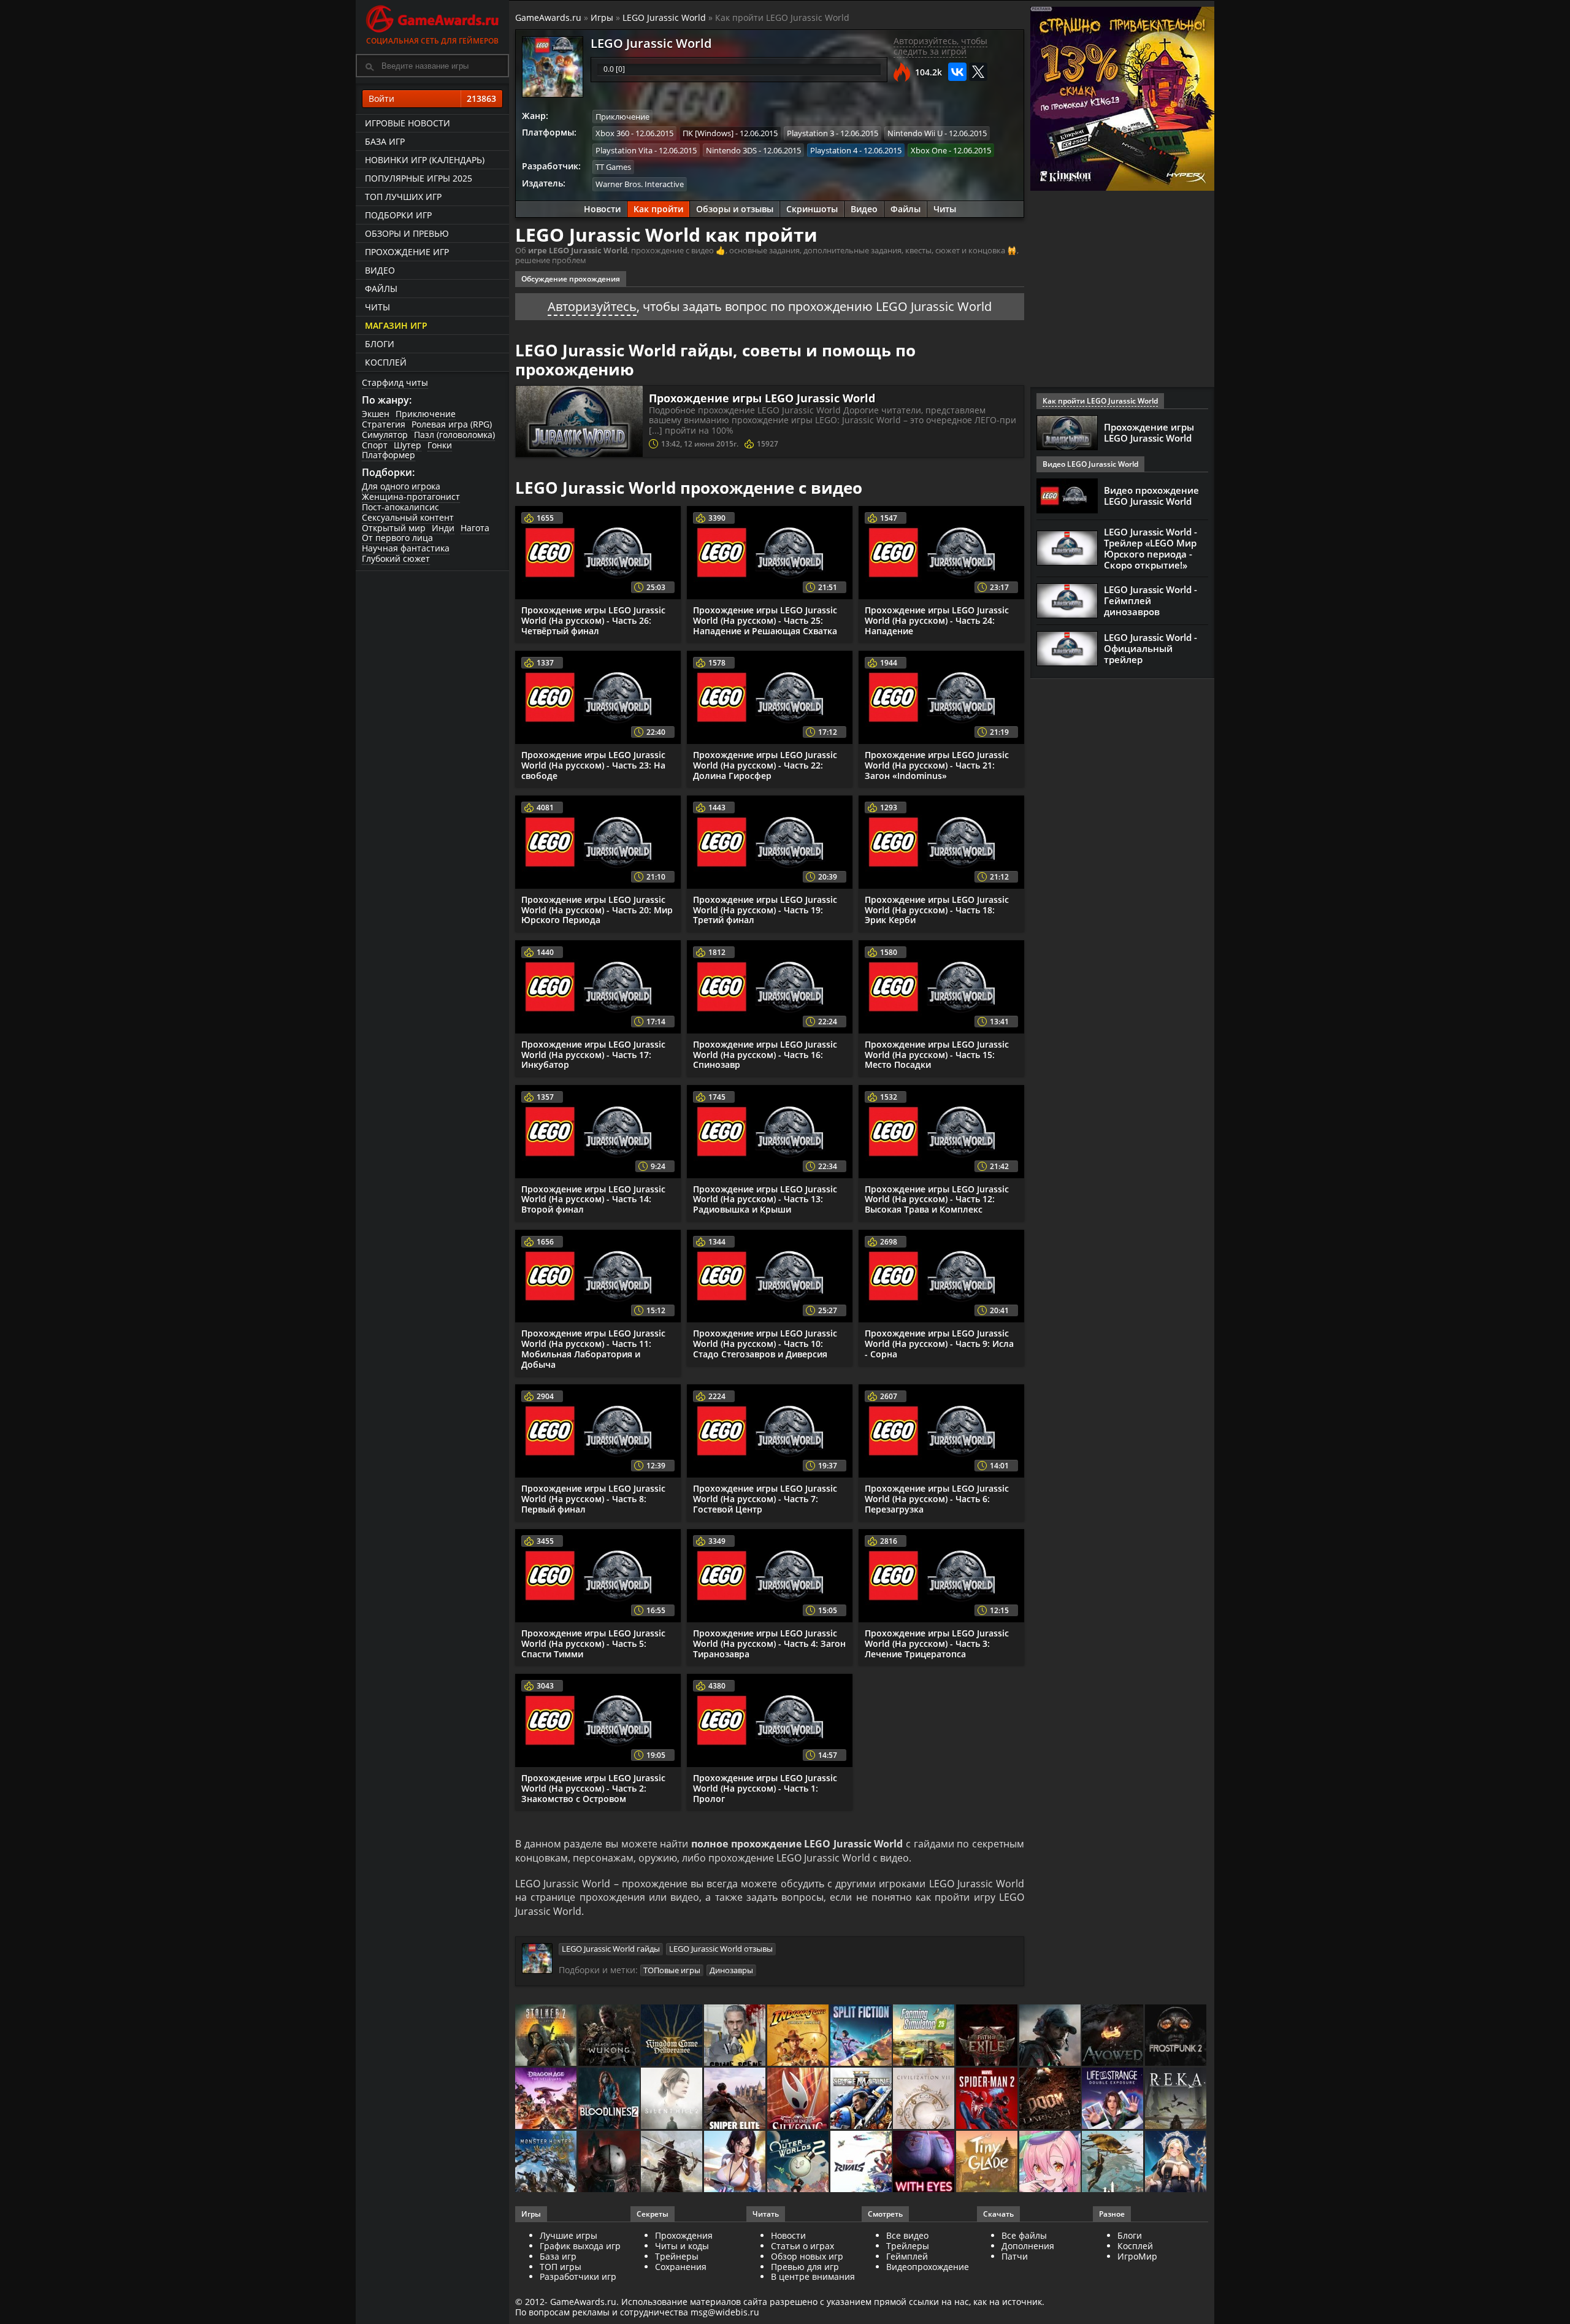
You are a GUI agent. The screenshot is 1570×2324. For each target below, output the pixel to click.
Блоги (380, 344)
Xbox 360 (612, 133)
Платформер (389, 455)
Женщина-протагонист (411, 497)
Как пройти (658, 209)
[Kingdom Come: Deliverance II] (672, 2036)
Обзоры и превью (407, 233)
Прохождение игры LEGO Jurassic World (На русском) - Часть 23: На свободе (593, 765)
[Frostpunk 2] (1177, 2036)
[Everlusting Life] (1177, 2162)
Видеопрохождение (928, 2267)
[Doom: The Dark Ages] (1051, 2099)
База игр (385, 141)
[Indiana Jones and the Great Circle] (799, 2036)
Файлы (381, 289)
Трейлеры (908, 2246)
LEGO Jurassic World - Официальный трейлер (1151, 648)
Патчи (1015, 2256)
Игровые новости (408, 123)
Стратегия (384, 424)
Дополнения (1028, 2246)
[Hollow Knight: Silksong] (799, 2099)
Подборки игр (398, 215)
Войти (432, 98)
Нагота (475, 528)
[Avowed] (1113, 2036)
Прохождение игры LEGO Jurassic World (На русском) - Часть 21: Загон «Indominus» (937, 765)
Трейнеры (677, 2256)
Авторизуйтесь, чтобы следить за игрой (940, 46)
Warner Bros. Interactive (640, 184)
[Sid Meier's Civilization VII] (925, 2099)
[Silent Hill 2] (672, 2099)
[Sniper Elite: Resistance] (736, 2099)
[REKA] (1177, 2099)
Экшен (376, 414)
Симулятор (385, 435)
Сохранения (681, 2267)
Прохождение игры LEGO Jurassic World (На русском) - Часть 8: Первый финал (593, 1499)
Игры (602, 17)
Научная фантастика (406, 548)
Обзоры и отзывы (735, 209)
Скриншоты (812, 209)
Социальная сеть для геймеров (432, 41)
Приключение (426, 414)
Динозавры (731, 1970)
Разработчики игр (578, 2276)
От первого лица (397, 538)
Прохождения (684, 2235)
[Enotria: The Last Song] (672, 2162)
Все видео (907, 2235)
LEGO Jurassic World (664, 17)
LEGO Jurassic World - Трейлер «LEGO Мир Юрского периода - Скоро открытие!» (1151, 548)
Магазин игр (396, 325)
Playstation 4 (834, 150)
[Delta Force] (1051, 2036)
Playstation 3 (810, 133)
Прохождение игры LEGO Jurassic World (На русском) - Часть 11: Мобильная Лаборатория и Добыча (593, 1348)
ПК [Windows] (708, 133)
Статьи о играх (802, 2246)
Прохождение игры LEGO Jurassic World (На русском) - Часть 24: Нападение (937, 620)
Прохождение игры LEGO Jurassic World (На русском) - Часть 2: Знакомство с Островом (593, 1788)
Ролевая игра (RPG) (452, 424)
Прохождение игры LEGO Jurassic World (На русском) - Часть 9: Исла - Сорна (939, 1344)
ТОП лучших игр (403, 197)
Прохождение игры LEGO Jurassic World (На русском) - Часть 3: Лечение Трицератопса (937, 1643)
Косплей (386, 362)
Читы (377, 307)
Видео (380, 270)
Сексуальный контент (408, 517)
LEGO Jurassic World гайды (611, 1949)
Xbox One (929, 150)
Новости (602, 209)
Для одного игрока (401, 486)
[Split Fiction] (862, 2036)
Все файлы (1024, 2235)
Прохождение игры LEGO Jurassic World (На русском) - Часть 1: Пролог (765, 1788)
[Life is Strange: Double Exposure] (1113, 2099)
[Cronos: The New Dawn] (610, 2162)
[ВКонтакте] (957, 72)
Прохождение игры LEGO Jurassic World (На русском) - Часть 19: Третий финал (765, 910)
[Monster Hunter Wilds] (547, 2162)
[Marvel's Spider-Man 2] (988, 2099)
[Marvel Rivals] (862, 2162)
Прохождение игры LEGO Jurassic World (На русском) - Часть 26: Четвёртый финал (593, 620)
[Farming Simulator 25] (925, 2036)
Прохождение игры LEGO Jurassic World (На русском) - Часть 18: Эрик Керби (937, 910)
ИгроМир (1137, 2256)
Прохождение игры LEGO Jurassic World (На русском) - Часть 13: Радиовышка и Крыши (765, 1199)
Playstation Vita (624, 150)
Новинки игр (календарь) (425, 160)
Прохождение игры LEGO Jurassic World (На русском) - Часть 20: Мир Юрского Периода (597, 910)
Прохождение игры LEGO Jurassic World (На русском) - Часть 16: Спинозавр (765, 1055)
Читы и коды (682, 2246)
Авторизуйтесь (592, 306)
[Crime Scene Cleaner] (736, 2036)
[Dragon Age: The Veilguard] (547, 2099)
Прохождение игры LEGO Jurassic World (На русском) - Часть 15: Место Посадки (937, 1055)
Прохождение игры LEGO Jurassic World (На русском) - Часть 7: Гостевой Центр (765, 1499)
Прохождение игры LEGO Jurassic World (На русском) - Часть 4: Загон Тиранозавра (769, 1643)
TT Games (613, 167)
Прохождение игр (407, 252)
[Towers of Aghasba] (1113, 2162)
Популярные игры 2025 (419, 178)
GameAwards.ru (548, 17)
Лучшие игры (569, 2235)
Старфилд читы (395, 382)
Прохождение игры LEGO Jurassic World (762, 398)
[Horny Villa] (736, 2162)
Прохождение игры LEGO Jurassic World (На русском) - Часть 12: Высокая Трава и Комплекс (937, 1199)
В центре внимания (813, 2276)
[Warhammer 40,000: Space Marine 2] (862, 2099)
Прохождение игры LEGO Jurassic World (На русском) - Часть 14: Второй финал (593, 1199)
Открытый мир (394, 528)
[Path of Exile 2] (988, 2036)
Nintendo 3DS (731, 150)
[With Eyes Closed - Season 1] (925, 2162)
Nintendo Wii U (915, 133)
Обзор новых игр (807, 2256)
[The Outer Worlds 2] (799, 2162)
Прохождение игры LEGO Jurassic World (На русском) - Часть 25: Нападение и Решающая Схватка (765, 620)
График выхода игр (580, 2246)
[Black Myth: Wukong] (610, 2036)
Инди (443, 528)
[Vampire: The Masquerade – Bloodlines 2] (610, 2099)
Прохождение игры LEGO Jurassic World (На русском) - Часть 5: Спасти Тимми (593, 1643)
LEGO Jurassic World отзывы (721, 1949)
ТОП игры (561, 2267)
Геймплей (907, 2256)
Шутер (408, 445)
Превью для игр (805, 2267)
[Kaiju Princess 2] (1051, 2162)
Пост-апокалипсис (400, 507)
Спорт (375, 445)
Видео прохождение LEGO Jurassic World (1151, 496)
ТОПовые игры (672, 1970)
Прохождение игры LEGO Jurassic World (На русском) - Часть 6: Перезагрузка (937, 1499)
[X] (978, 72)
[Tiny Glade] (988, 2162)
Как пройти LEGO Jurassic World (1100, 401)
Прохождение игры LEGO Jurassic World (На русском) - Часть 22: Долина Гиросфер (765, 765)
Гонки (440, 445)
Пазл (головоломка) (454, 435)
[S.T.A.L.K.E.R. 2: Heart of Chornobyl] (547, 2036)
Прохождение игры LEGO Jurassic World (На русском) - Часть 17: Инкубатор (593, 1055)
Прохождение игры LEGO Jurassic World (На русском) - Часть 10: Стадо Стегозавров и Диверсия (765, 1344)
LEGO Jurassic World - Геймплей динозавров (1151, 600)
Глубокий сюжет (396, 558)
